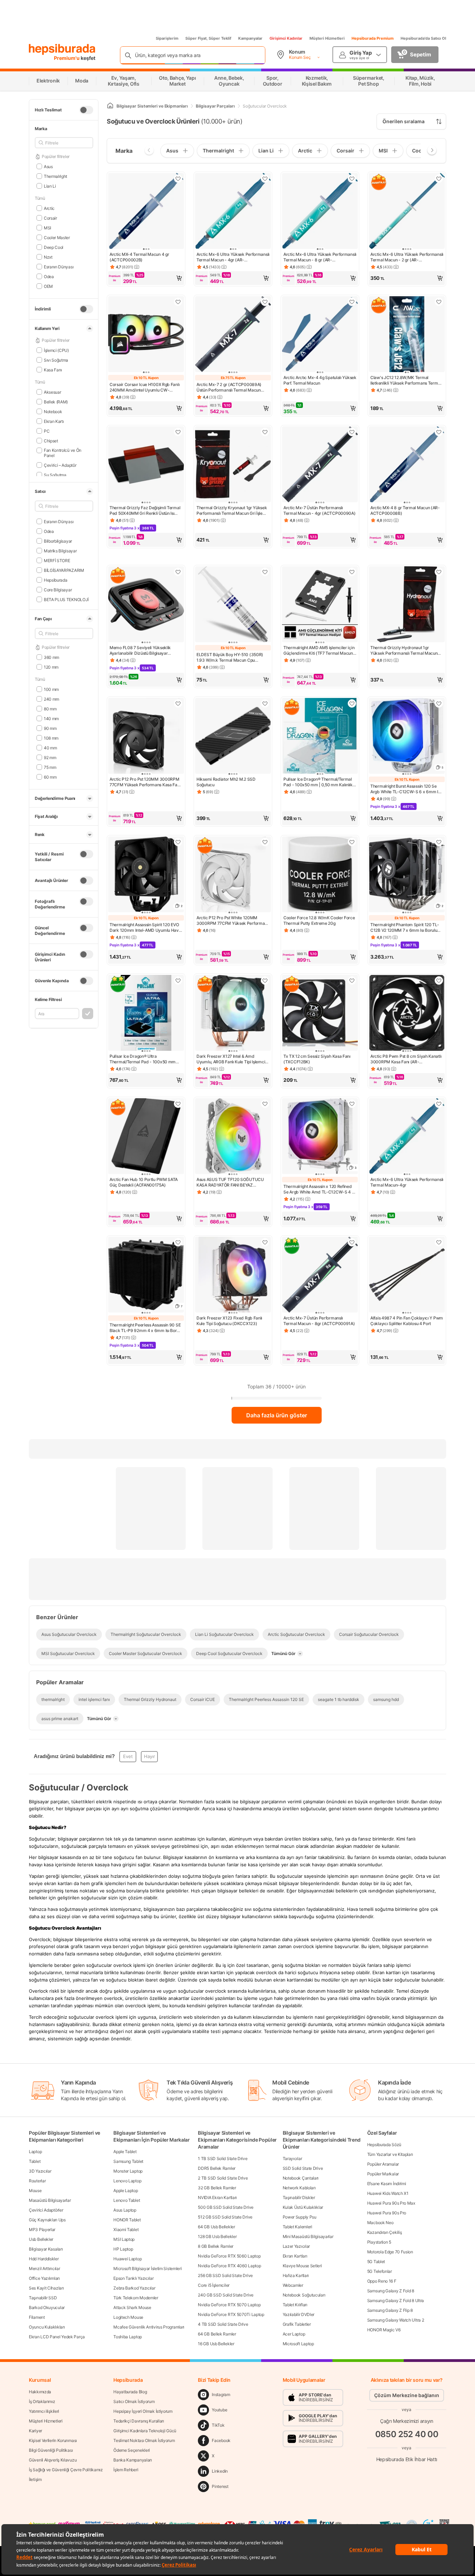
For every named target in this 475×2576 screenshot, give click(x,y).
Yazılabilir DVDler (299, 2314)
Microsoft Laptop (298, 2344)
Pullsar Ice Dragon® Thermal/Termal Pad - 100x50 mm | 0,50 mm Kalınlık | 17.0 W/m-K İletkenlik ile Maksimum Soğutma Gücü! (319, 782)
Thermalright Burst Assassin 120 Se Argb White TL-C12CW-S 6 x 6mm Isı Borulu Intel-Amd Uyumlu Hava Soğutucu (406, 789)
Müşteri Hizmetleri (327, 38)
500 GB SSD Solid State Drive (226, 2207)
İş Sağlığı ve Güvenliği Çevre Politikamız (66, 2470)
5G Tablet (376, 2262)
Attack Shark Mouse (132, 2307)
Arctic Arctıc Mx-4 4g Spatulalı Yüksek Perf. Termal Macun (320, 380)
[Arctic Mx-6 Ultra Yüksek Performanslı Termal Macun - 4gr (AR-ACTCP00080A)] (233, 212)
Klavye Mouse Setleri (302, 2266)
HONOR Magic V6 (384, 2330)
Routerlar (37, 2181)
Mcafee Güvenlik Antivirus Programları (149, 2327)
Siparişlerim (167, 38)
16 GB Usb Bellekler (216, 2344)
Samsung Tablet (128, 2161)
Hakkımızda (40, 2392)
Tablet (35, 2161)
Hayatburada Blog (130, 2392)
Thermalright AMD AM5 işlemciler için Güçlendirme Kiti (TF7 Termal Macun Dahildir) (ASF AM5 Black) (319, 651)
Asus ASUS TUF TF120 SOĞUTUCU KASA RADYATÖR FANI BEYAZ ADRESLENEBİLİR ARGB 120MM (230, 1182)
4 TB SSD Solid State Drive (223, 2324)
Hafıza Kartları (296, 2275)
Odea (49, 276)
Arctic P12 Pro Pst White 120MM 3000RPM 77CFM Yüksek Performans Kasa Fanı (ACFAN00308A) (233, 921)
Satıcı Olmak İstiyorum (134, 2401)
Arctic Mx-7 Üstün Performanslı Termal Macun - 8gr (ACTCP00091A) (319, 1321)
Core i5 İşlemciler (214, 2285)
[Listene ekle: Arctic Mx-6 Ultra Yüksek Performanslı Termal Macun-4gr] (439, 1104)
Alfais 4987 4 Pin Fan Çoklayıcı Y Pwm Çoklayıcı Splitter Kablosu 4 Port (407, 1321)
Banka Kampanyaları (133, 2460)
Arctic (49, 208)
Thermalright (55, 176)
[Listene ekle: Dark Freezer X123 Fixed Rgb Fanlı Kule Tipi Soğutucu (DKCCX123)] (265, 1242)
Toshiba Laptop (128, 2337)
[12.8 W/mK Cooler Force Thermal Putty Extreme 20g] (320, 875)
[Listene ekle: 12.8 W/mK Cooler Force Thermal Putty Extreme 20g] (352, 842)
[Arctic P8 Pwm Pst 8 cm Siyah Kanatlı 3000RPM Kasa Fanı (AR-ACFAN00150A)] (407, 1014)
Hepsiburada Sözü (384, 2145)
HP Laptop (123, 2249)
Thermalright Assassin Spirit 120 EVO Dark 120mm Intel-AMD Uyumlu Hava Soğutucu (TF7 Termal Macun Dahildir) (145, 928)
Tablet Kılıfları (295, 2305)
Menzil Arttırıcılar (44, 2268)
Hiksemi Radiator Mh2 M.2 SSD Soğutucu (226, 782)
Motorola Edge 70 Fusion (390, 2252)
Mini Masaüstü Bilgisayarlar (308, 2236)
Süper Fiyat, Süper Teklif (208, 38)
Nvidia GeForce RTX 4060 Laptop (229, 2266)
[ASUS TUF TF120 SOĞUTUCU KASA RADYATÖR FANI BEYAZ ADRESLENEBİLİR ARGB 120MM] (233, 1137)
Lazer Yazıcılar (296, 2246)
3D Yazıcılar (40, 2171)
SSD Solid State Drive (303, 2168)
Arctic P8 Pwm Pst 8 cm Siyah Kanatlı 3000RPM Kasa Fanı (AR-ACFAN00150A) (406, 1059)
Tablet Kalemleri (297, 2227)
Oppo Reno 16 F (382, 2281)
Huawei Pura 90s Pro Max (391, 2203)
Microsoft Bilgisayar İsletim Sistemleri (147, 2268)
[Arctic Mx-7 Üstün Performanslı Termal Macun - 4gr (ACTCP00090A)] (320, 465)
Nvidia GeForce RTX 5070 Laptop (229, 2305)
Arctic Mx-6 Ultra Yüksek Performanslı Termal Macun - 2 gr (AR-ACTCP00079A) (407, 257)
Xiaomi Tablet (126, 2230)
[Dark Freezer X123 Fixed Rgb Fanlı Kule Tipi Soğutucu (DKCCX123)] (233, 1275)
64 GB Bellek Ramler (217, 2334)
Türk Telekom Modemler (136, 2298)
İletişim (35, 2479)
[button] (146, 278)
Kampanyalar (250, 38)
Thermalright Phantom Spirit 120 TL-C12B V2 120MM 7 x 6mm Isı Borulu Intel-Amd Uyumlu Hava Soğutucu (405, 928)
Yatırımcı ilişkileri (44, 2411)
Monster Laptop (128, 2171)
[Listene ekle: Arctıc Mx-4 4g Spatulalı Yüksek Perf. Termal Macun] (352, 302)
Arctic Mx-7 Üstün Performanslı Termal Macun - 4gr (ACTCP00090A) (319, 510)
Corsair (50, 218)
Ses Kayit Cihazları (46, 2288)
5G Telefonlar (380, 2271)
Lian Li (50, 186)
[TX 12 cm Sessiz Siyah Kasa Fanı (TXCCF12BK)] (320, 1014)
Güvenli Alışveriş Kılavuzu (53, 2460)
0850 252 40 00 (407, 2434)
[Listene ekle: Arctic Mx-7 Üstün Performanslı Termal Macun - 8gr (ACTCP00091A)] (352, 1242)
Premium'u (67, 58)
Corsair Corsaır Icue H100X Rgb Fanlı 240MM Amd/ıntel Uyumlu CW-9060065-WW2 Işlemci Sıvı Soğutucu (145, 387)
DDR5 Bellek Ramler (217, 2168)
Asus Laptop (125, 2210)
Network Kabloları (299, 2188)
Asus (48, 166)
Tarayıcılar (292, 2159)
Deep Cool (54, 247)
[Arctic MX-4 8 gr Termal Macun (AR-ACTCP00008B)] (407, 465)
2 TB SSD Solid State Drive (223, 2178)
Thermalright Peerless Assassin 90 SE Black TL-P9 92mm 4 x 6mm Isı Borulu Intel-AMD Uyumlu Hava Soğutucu (146, 1328)
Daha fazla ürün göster (277, 1415)
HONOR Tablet (127, 2220)
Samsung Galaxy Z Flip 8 (390, 2310)
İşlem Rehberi (126, 2470)
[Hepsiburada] (62, 49)
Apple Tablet (125, 2152)
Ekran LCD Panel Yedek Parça (57, 2337)
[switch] (86, 110)
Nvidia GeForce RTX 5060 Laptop (229, 2256)
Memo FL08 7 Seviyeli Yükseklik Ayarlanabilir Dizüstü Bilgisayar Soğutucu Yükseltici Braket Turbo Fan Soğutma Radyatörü (145, 651)
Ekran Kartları (295, 2256)
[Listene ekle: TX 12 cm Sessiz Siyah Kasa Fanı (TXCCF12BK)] (352, 980)
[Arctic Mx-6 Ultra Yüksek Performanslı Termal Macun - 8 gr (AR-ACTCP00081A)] (320, 212)
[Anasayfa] (110, 106)
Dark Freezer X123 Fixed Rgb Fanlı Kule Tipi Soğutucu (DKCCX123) (229, 1321)
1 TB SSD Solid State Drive (223, 2159)
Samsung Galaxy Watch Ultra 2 (396, 2320)
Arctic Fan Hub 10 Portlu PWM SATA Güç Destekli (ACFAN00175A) (144, 1182)
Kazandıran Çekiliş (385, 2232)
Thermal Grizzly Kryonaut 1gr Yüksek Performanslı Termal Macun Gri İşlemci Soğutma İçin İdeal (233, 511)
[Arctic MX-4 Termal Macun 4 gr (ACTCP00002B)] (146, 212)
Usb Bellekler (41, 2239)
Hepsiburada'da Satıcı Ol (423, 38)
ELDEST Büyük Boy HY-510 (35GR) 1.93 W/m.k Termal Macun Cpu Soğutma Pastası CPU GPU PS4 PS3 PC (231, 657)
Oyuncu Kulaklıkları (47, 2327)
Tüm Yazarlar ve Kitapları (390, 2154)
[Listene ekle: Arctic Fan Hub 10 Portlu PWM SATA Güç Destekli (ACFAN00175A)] (178, 1104)
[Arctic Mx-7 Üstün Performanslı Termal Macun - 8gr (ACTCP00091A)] (320, 1275)
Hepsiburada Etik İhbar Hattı (407, 2459)
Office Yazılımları (44, 2278)
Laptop (35, 2152)
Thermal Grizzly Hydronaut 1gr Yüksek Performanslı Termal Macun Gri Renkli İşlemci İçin (404, 651)
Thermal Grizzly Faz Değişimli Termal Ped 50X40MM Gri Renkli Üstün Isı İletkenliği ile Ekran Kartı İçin (145, 511)
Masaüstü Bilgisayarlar (50, 2200)
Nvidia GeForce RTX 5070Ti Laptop (231, 2314)
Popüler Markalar (383, 2174)
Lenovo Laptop (127, 2181)
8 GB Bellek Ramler (216, 2246)
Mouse (35, 2191)
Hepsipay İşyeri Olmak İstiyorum (143, 2411)
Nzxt (48, 257)
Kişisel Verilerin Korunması (53, 2440)
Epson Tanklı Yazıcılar (133, 2278)
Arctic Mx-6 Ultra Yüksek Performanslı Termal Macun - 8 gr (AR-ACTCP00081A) (320, 257)
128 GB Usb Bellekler (217, 2236)
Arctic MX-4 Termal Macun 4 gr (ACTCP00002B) (139, 257)
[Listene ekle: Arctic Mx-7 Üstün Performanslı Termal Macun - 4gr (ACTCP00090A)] (352, 432)
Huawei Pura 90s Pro (387, 2213)
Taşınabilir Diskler (299, 2197)
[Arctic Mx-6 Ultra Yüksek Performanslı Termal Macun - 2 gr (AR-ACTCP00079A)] (407, 212)
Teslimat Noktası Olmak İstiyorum (144, 2440)
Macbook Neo (380, 2223)
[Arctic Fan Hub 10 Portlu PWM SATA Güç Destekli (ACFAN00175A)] (146, 1137)
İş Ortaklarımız (42, 2401)
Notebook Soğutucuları (304, 2295)
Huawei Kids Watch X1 (388, 2193)
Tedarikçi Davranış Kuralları (139, 2421)
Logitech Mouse (128, 2317)
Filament (37, 2317)
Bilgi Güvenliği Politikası (51, 2450)
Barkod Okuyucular (47, 2307)
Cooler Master (57, 237)
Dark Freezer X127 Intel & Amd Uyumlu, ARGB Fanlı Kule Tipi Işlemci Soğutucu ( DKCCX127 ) (231, 1059)
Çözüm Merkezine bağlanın (407, 2395)
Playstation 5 (379, 2242)
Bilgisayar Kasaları (46, 2249)
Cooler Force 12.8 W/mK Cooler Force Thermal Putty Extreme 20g (319, 920)
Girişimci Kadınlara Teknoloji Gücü (145, 2431)
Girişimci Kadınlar (286, 38)
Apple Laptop (126, 2191)
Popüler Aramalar (383, 2164)
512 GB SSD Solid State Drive (225, 2217)
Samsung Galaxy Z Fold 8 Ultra (396, 2301)
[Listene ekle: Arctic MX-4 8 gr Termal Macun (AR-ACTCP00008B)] (439, 432)
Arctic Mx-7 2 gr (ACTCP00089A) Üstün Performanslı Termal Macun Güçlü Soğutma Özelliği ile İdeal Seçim (232, 387)
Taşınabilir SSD (43, 2298)
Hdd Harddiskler (44, 2259)
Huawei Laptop (127, 2259)
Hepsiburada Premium (373, 38)
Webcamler (293, 2285)
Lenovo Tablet (127, 2200)
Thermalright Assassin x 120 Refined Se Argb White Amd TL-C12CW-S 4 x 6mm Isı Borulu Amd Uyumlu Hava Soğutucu (319, 1189)
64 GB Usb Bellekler (216, 2227)
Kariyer (35, 2431)
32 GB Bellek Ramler (217, 2188)
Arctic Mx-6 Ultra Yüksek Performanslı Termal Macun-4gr (407, 1182)
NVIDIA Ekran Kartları (217, 2197)
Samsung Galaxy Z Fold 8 (391, 2291)
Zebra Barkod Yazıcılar (134, 2288)
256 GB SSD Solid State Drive (225, 2275)
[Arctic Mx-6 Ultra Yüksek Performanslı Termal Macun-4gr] (407, 1137)
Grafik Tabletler (297, 2324)
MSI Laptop (124, 2239)
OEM (48, 286)
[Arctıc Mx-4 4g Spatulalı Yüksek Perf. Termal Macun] (320, 335)
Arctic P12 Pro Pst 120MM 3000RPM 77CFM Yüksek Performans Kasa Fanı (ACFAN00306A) (145, 782)
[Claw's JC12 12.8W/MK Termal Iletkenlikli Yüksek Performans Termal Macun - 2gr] (407, 335)
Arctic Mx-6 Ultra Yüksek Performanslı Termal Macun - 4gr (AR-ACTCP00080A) (233, 257)
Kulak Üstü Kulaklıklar (303, 2207)
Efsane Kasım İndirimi (387, 2184)
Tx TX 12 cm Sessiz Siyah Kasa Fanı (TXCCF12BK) (317, 1059)
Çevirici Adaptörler (46, 2210)
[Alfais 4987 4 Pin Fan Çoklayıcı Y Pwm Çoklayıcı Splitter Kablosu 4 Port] (407, 1275)
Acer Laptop (294, 2334)
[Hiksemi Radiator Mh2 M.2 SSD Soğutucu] (233, 736)
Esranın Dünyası (59, 266)
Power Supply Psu (300, 2217)
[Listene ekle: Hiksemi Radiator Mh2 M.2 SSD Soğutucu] (265, 703)
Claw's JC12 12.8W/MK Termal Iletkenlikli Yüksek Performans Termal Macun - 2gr (406, 380)
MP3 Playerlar (42, 2230)
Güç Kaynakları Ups (47, 2220)
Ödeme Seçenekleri (132, 2450)
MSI (47, 227)
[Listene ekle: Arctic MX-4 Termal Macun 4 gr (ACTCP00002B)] (178, 179)
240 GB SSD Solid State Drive (226, 2295)
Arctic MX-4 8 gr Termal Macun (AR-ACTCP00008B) (405, 510)
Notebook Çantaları (301, 2178)
